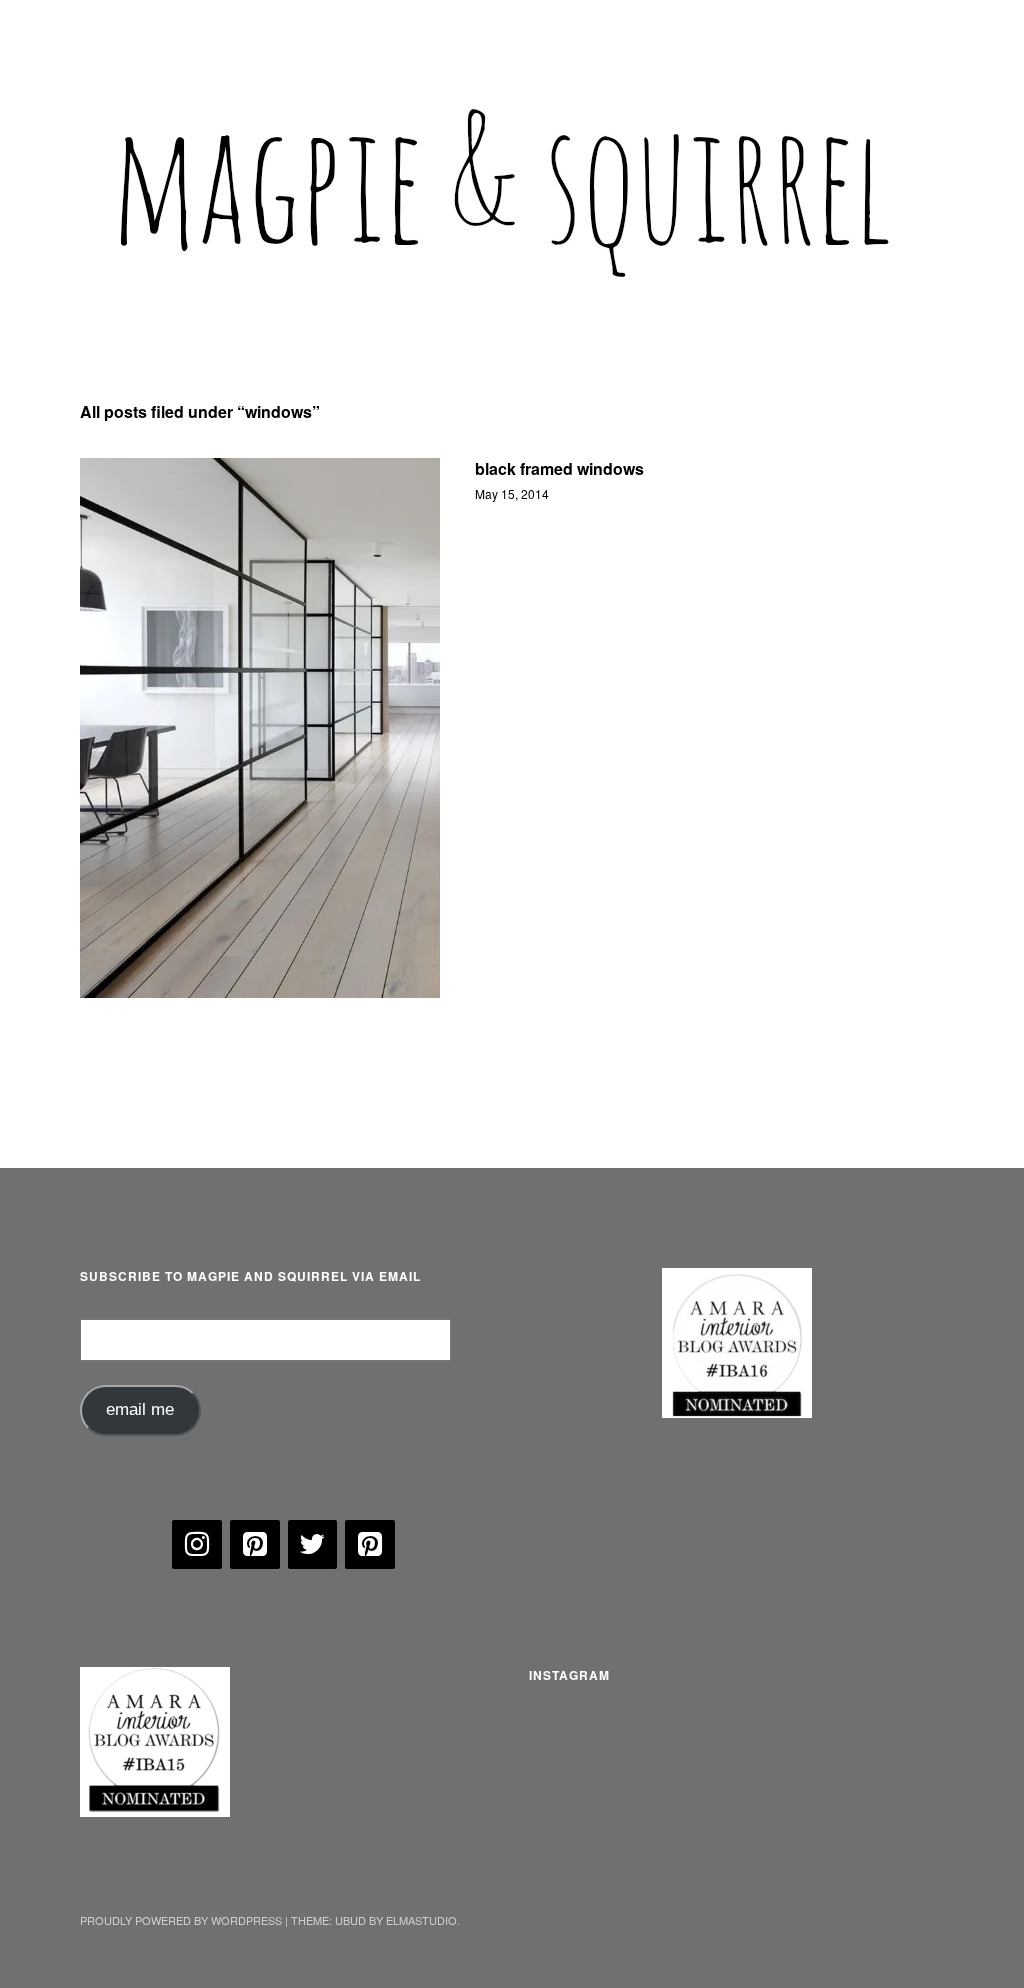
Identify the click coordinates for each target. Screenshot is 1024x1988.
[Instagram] (197, 1545)
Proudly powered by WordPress (181, 1920)
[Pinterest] (255, 1545)
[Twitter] (313, 1545)
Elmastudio (421, 1920)
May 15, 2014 (512, 493)
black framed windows (559, 468)
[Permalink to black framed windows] (260, 728)
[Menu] (105, 29)
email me (140, 1409)
